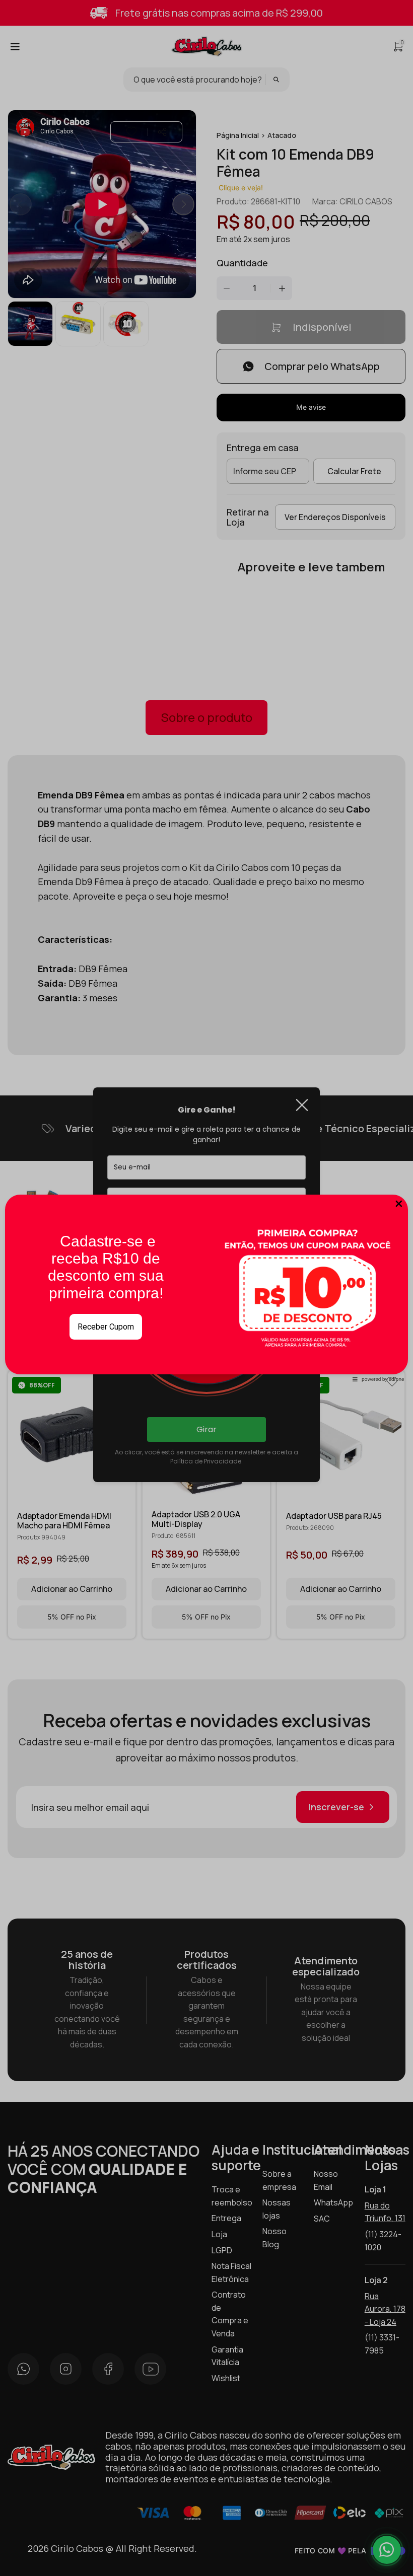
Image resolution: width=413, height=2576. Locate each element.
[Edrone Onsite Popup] (206, 1288)
